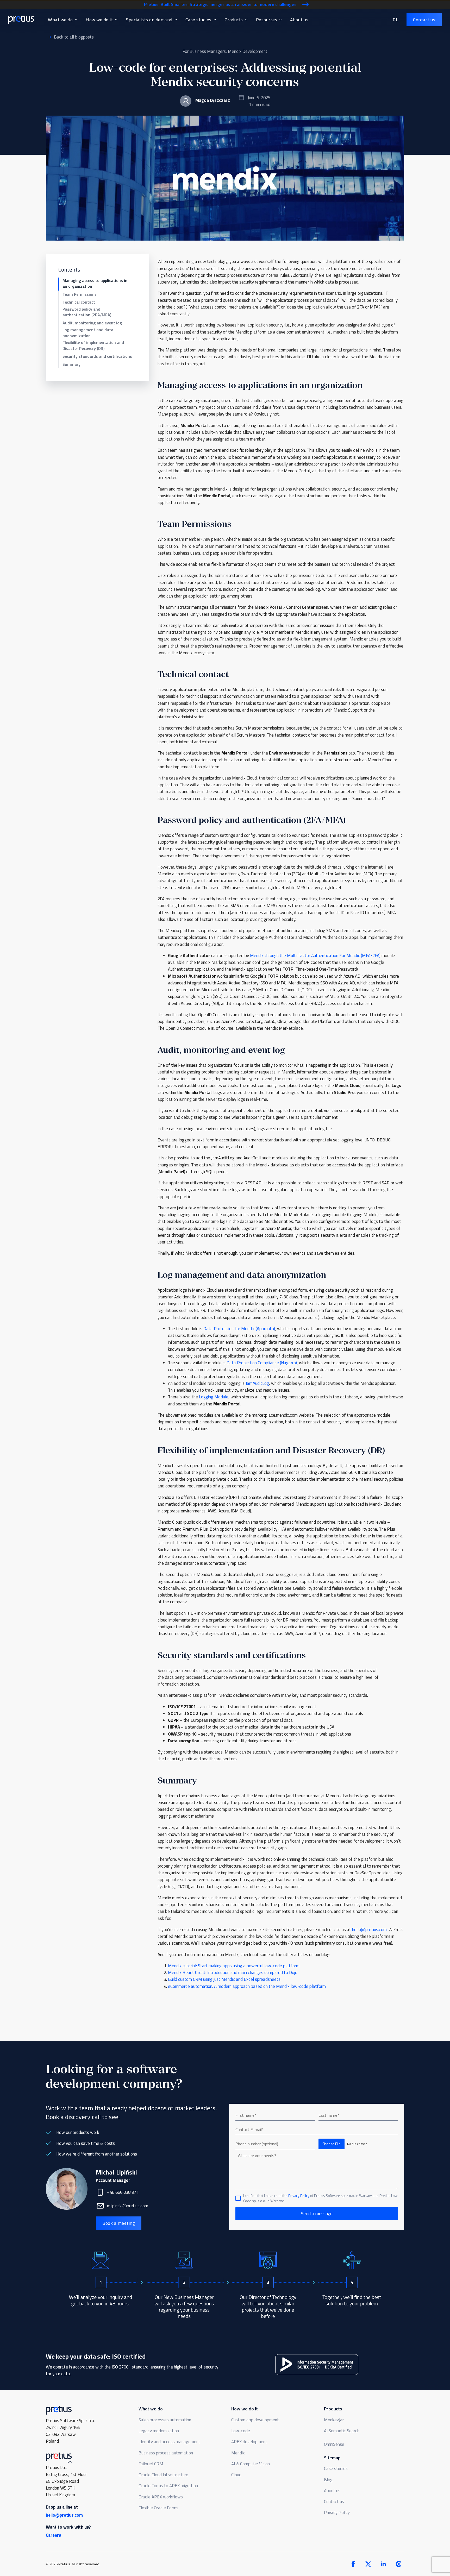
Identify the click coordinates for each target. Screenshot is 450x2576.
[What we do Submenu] (76, 20)
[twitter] (368, 2564)
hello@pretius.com (64, 2515)
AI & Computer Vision (251, 2464)
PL (395, 20)
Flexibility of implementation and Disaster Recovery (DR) (93, 345)
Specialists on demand (149, 20)
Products (234, 20)
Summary (71, 364)
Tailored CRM (151, 2464)
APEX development (249, 2442)
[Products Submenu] (246, 20)
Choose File (332, 2144)
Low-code (241, 2431)
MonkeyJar (334, 2420)
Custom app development (255, 2420)
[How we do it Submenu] (116, 20)
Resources (267, 20)
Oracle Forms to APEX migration (168, 2486)
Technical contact (79, 302)
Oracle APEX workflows (161, 2497)
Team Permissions (80, 294)
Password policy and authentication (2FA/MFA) (87, 312)
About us (299, 20)
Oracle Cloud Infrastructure (163, 2475)
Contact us (334, 2502)
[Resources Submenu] (280, 20)
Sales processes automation (165, 2420)
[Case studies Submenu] (214, 20)
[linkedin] (383, 2564)
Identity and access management (169, 2442)
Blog (328, 2480)
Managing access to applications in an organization (95, 283)
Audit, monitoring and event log (92, 323)
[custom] (398, 2564)
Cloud (236, 2475)
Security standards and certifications (97, 356)
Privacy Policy (299, 2195)
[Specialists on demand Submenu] (175, 20)
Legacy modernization (159, 2431)
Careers (53, 2535)
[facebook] (353, 2564)
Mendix (238, 2453)
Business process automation (166, 2453)
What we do (60, 20)
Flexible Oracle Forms (158, 2508)
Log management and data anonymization (88, 333)
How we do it (99, 20)
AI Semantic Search (342, 2431)
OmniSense (334, 2444)
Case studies (198, 20)
